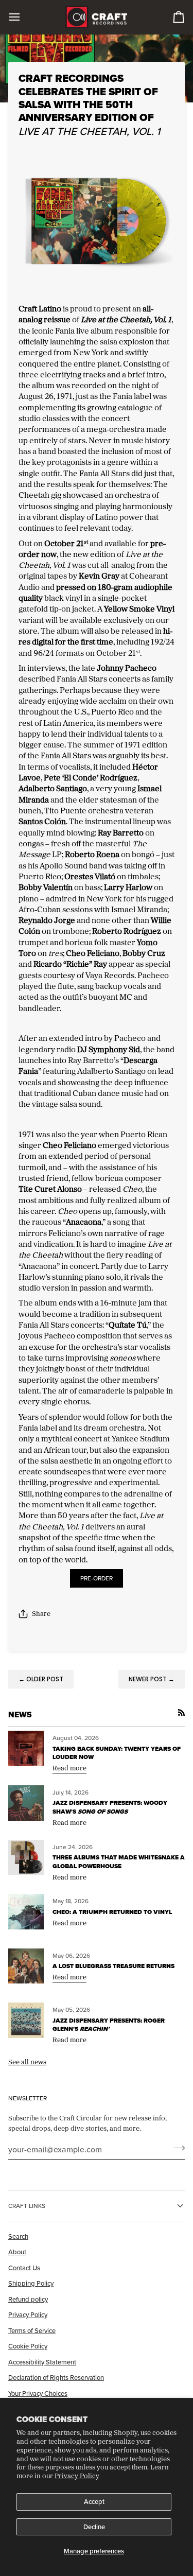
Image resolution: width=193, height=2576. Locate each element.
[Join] (176, 2148)
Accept (94, 2501)
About (17, 2252)
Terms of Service (32, 2330)
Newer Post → (152, 1679)
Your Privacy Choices (38, 2393)
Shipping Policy (31, 2283)
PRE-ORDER (97, 1578)
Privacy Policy (77, 2476)
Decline (94, 2527)
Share (41, 1613)
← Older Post (41, 1679)
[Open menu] (24, 17)
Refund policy (28, 2299)
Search (18, 2236)
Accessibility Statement (42, 2362)
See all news (27, 2062)
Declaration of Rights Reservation (56, 2377)
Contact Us (24, 2268)
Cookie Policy (28, 2346)
